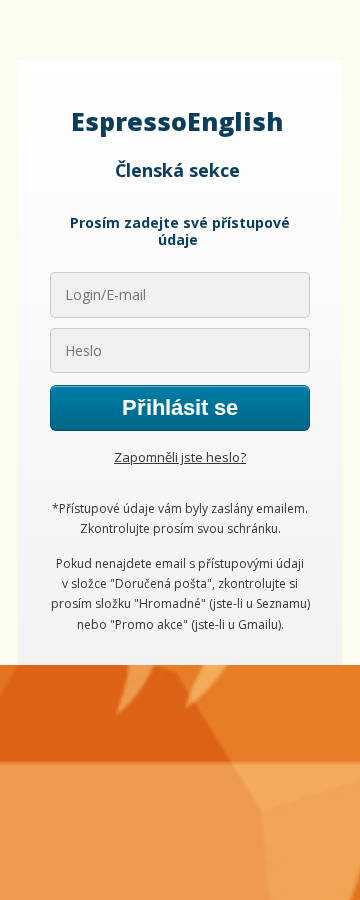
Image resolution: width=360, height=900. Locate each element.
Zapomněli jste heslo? (180, 457)
